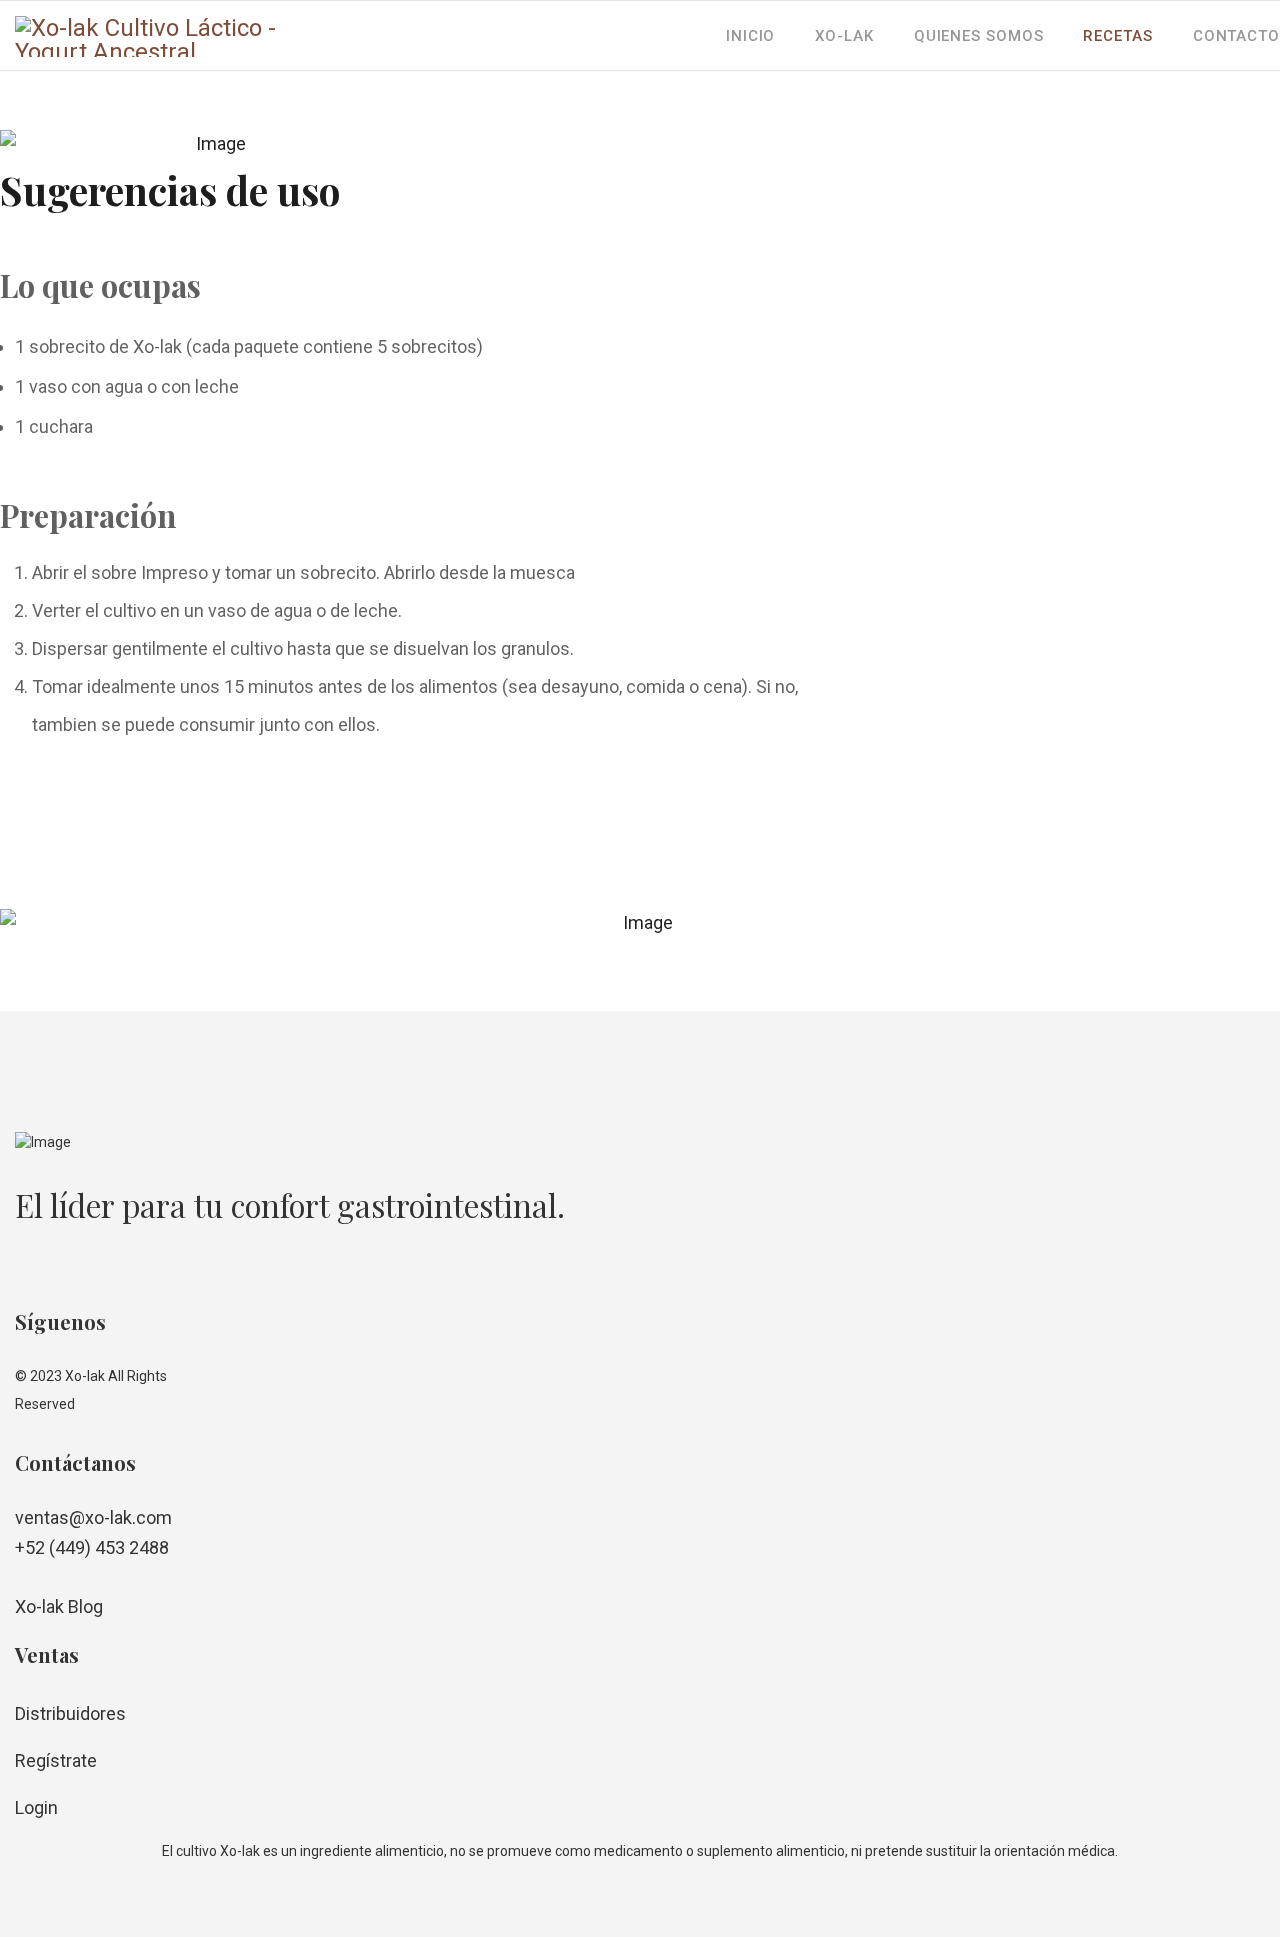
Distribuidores (70, 1713)
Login (36, 1807)
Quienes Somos (979, 36)
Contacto (1236, 36)
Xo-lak (844, 36)
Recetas (1117, 36)
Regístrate (56, 1760)
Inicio (750, 36)
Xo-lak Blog (59, 1606)
